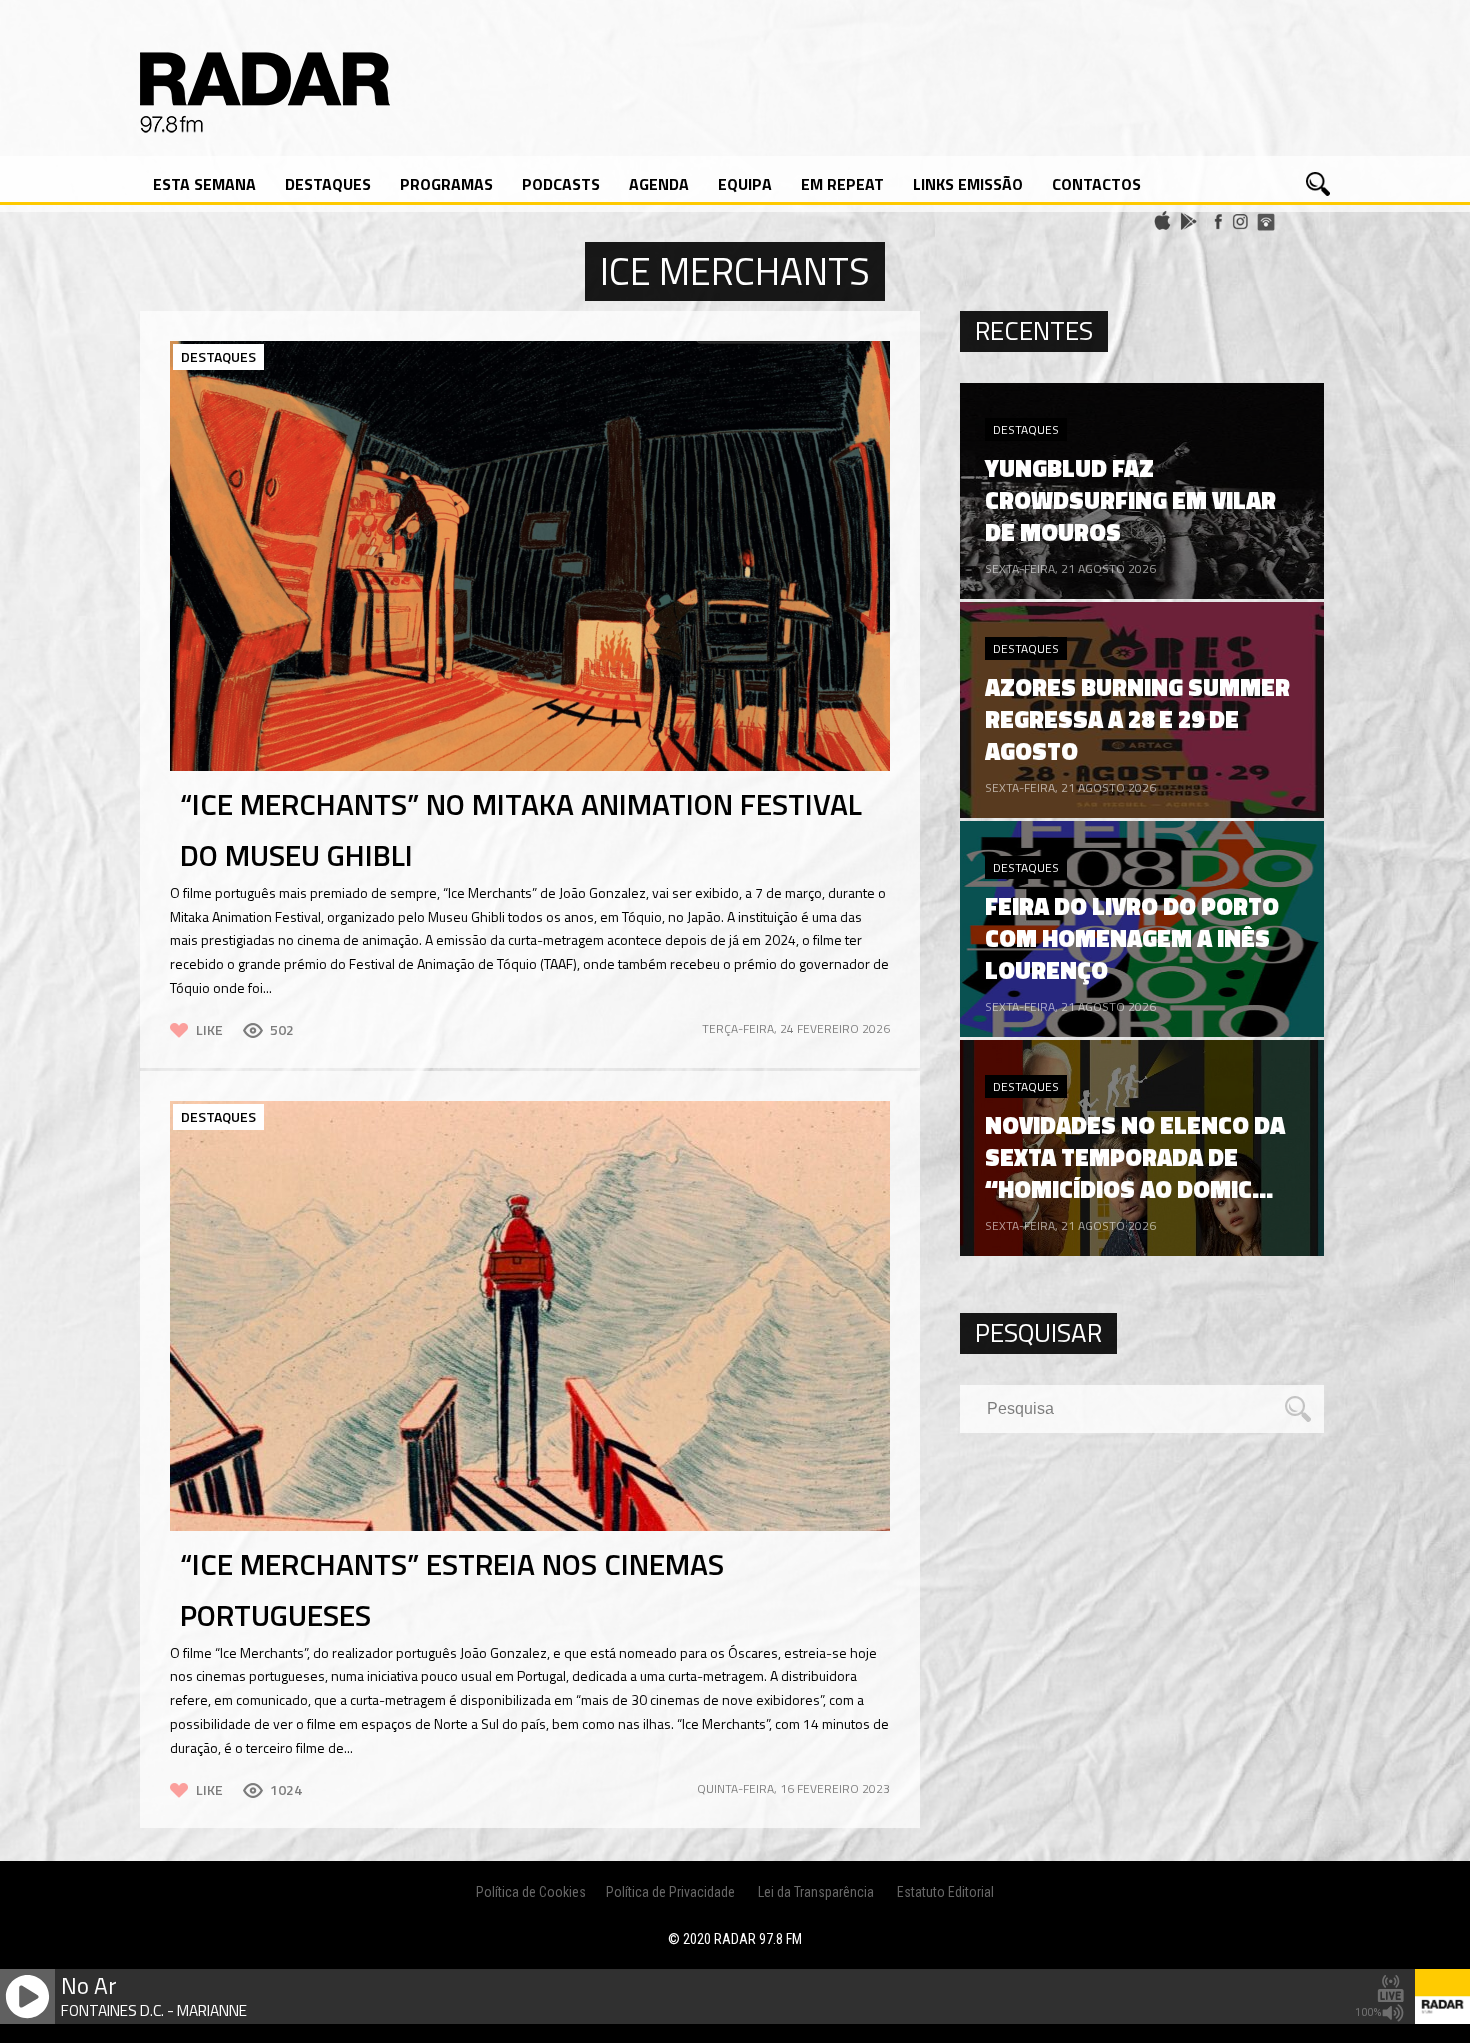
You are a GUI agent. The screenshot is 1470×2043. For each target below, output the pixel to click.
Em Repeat (842, 184)
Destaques (328, 184)
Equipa (745, 184)
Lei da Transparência (816, 1892)
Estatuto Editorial (945, 1892)
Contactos (1096, 184)
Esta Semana (204, 184)
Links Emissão (968, 184)
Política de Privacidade (670, 1892)
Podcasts (561, 184)
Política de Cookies (531, 1892)
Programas (446, 184)
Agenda (659, 184)
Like (209, 1029)
